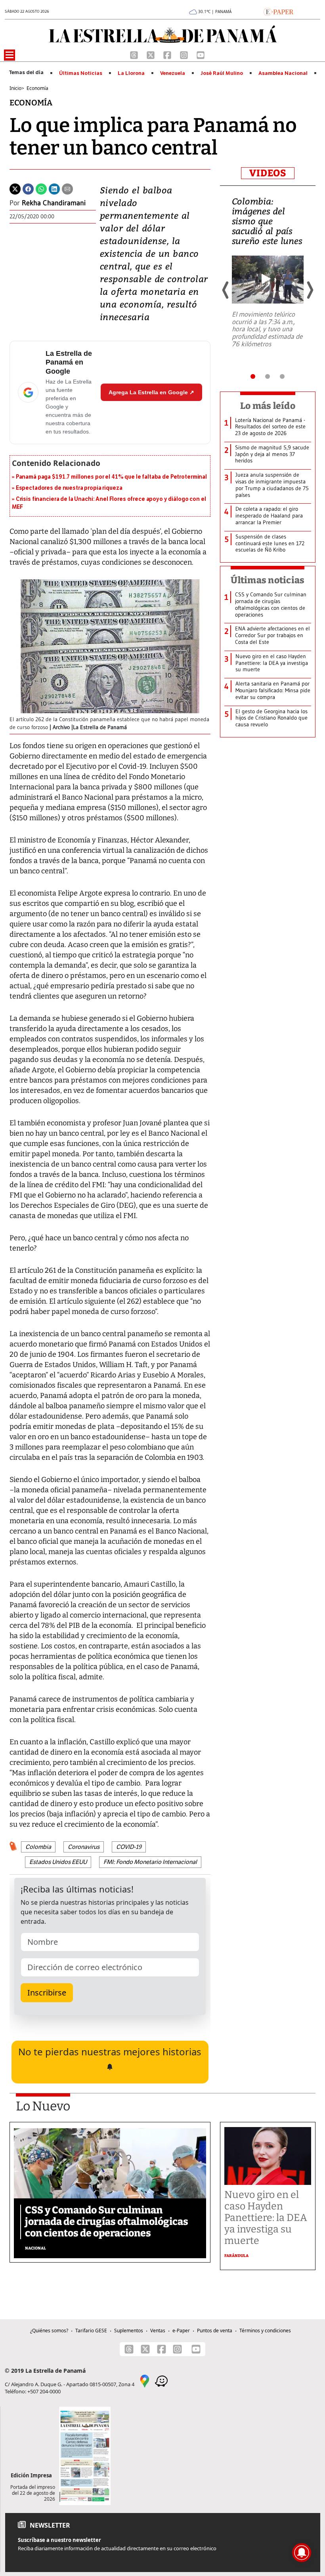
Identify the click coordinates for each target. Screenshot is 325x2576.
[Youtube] (201, 54)
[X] (151, 54)
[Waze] (161, 2380)
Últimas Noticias (81, 73)
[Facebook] (168, 54)
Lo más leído (268, 406)
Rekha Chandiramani (54, 203)
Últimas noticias (268, 580)
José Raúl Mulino (222, 73)
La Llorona (131, 73)
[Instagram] (185, 54)
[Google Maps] (145, 2380)
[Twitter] (15, 188)
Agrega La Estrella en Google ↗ (151, 392)
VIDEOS (268, 173)
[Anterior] (226, 290)
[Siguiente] (310, 290)
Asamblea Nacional (283, 73)
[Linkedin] (54, 188)
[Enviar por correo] (67, 188)
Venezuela (173, 73)
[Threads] (135, 54)
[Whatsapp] (41, 188)
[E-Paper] (278, 11)
